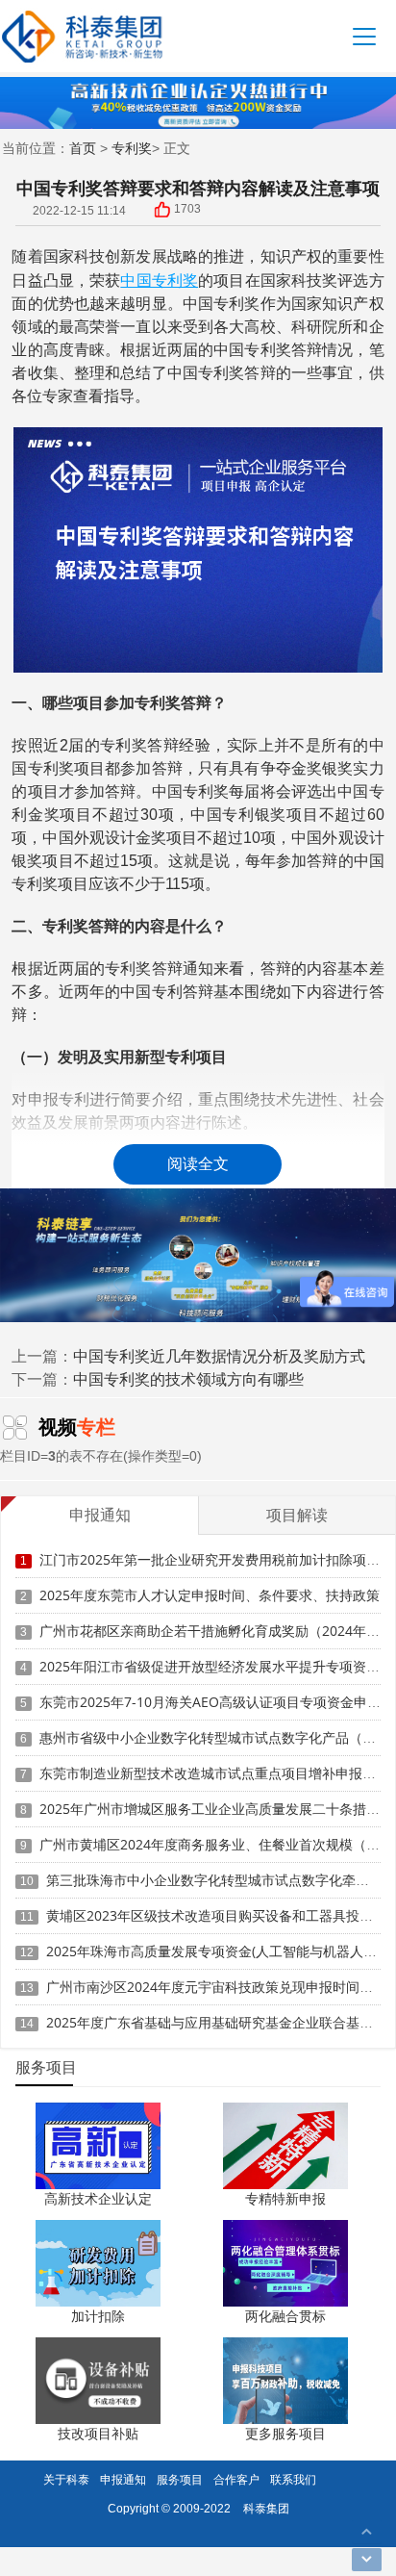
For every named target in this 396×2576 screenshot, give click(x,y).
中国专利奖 (159, 280)
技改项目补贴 (98, 2433)
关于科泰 (66, 2479)
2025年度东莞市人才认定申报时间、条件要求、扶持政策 (210, 1595)
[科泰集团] (82, 36)
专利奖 (132, 148)
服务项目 (180, 2479)
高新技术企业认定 (98, 2198)
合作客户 (236, 2479)
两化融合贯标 (285, 2316)
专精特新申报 (285, 2198)
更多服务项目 (285, 2433)
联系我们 (293, 2479)
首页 (83, 148)
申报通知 (123, 2479)
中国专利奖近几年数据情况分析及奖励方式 (219, 1356)
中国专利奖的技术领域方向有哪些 (188, 1379)
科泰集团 (266, 2508)
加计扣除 (98, 2316)
